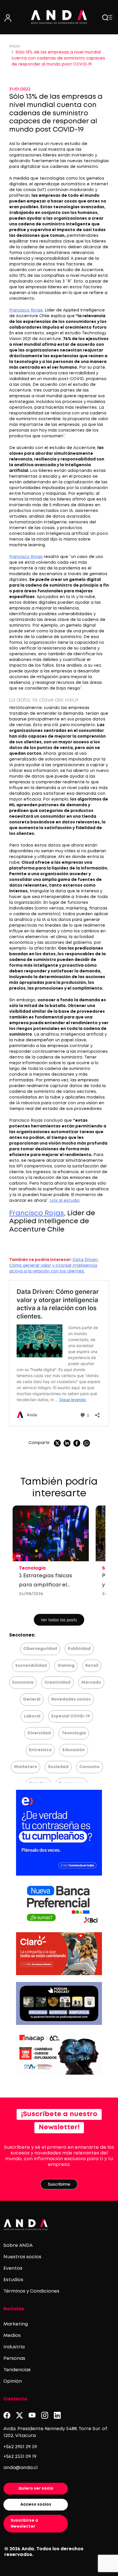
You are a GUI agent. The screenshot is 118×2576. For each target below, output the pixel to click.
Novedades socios (71, 1699)
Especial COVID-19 (71, 1716)
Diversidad (39, 1733)
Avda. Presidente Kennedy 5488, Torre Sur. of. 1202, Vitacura (56, 2432)
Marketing (16, 2324)
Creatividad (57, 1683)
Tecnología (74, 1733)
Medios (12, 2336)
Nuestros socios (22, 2257)
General (32, 1699)
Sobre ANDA (18, 2246)
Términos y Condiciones (31, 2291)
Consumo (90, 1767)
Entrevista (40, 1750)
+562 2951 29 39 (20, 2447)
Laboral (32, 1716)
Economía (23, 1683)
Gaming (66, 1666)
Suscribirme (59, 2184)
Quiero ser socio (36, 2488)
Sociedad (58, 1767)
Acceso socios (36, 2505)
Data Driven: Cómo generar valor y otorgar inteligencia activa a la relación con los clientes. (54, 1266)
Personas (14, 2358)
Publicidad (79, 1649)
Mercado (91, 1683)
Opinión (13, 2381)
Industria (14, 2347)
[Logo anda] (59, 17)
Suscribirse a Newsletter (24, 2524)
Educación (74, 1750)
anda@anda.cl (20, 2468)
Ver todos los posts (59, 1620)
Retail (92, 1666)
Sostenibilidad (31, 1666)
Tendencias (17, 2370)
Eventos (13, 2268)
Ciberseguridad (40, 1649)
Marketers (25, 1767)
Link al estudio (65, 1201)
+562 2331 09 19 (20, 2457)
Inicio (15, 46)
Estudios (13, 2280)
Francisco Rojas (26, 310)
